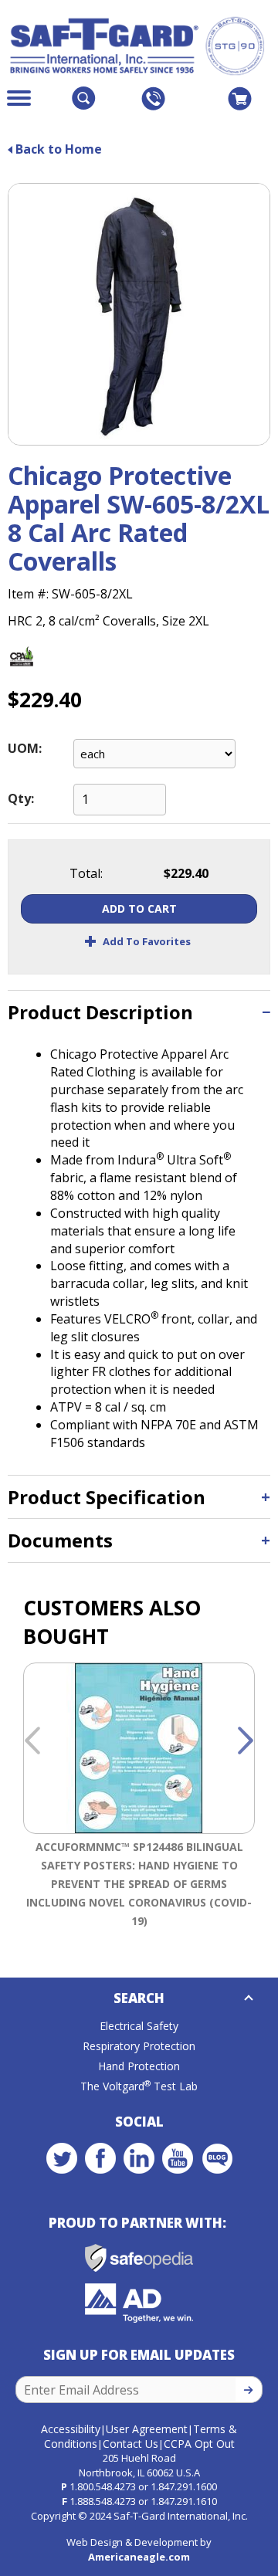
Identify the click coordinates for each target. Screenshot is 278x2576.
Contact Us (131, 2444)
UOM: (25, 748)
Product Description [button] (100, 1012)
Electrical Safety (139, 2026)
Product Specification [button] (107, 1497)
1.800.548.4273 (103, 2486)
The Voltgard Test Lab (139, 2086)
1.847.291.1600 (184, 2486)
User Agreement (147, 2429)
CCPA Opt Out (199, 2444)
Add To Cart (139, 908)
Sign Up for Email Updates (139, 2355)
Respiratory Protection (139, 2046)
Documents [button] (60, 1540)
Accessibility (71, 2429)
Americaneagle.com (139, 2557)
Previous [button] (32, 1741)
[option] (139, 1798)
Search (139, 1998)
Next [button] (246, 1741)
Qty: (21, 798)
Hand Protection (139, 2066)
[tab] (139, 1012)
